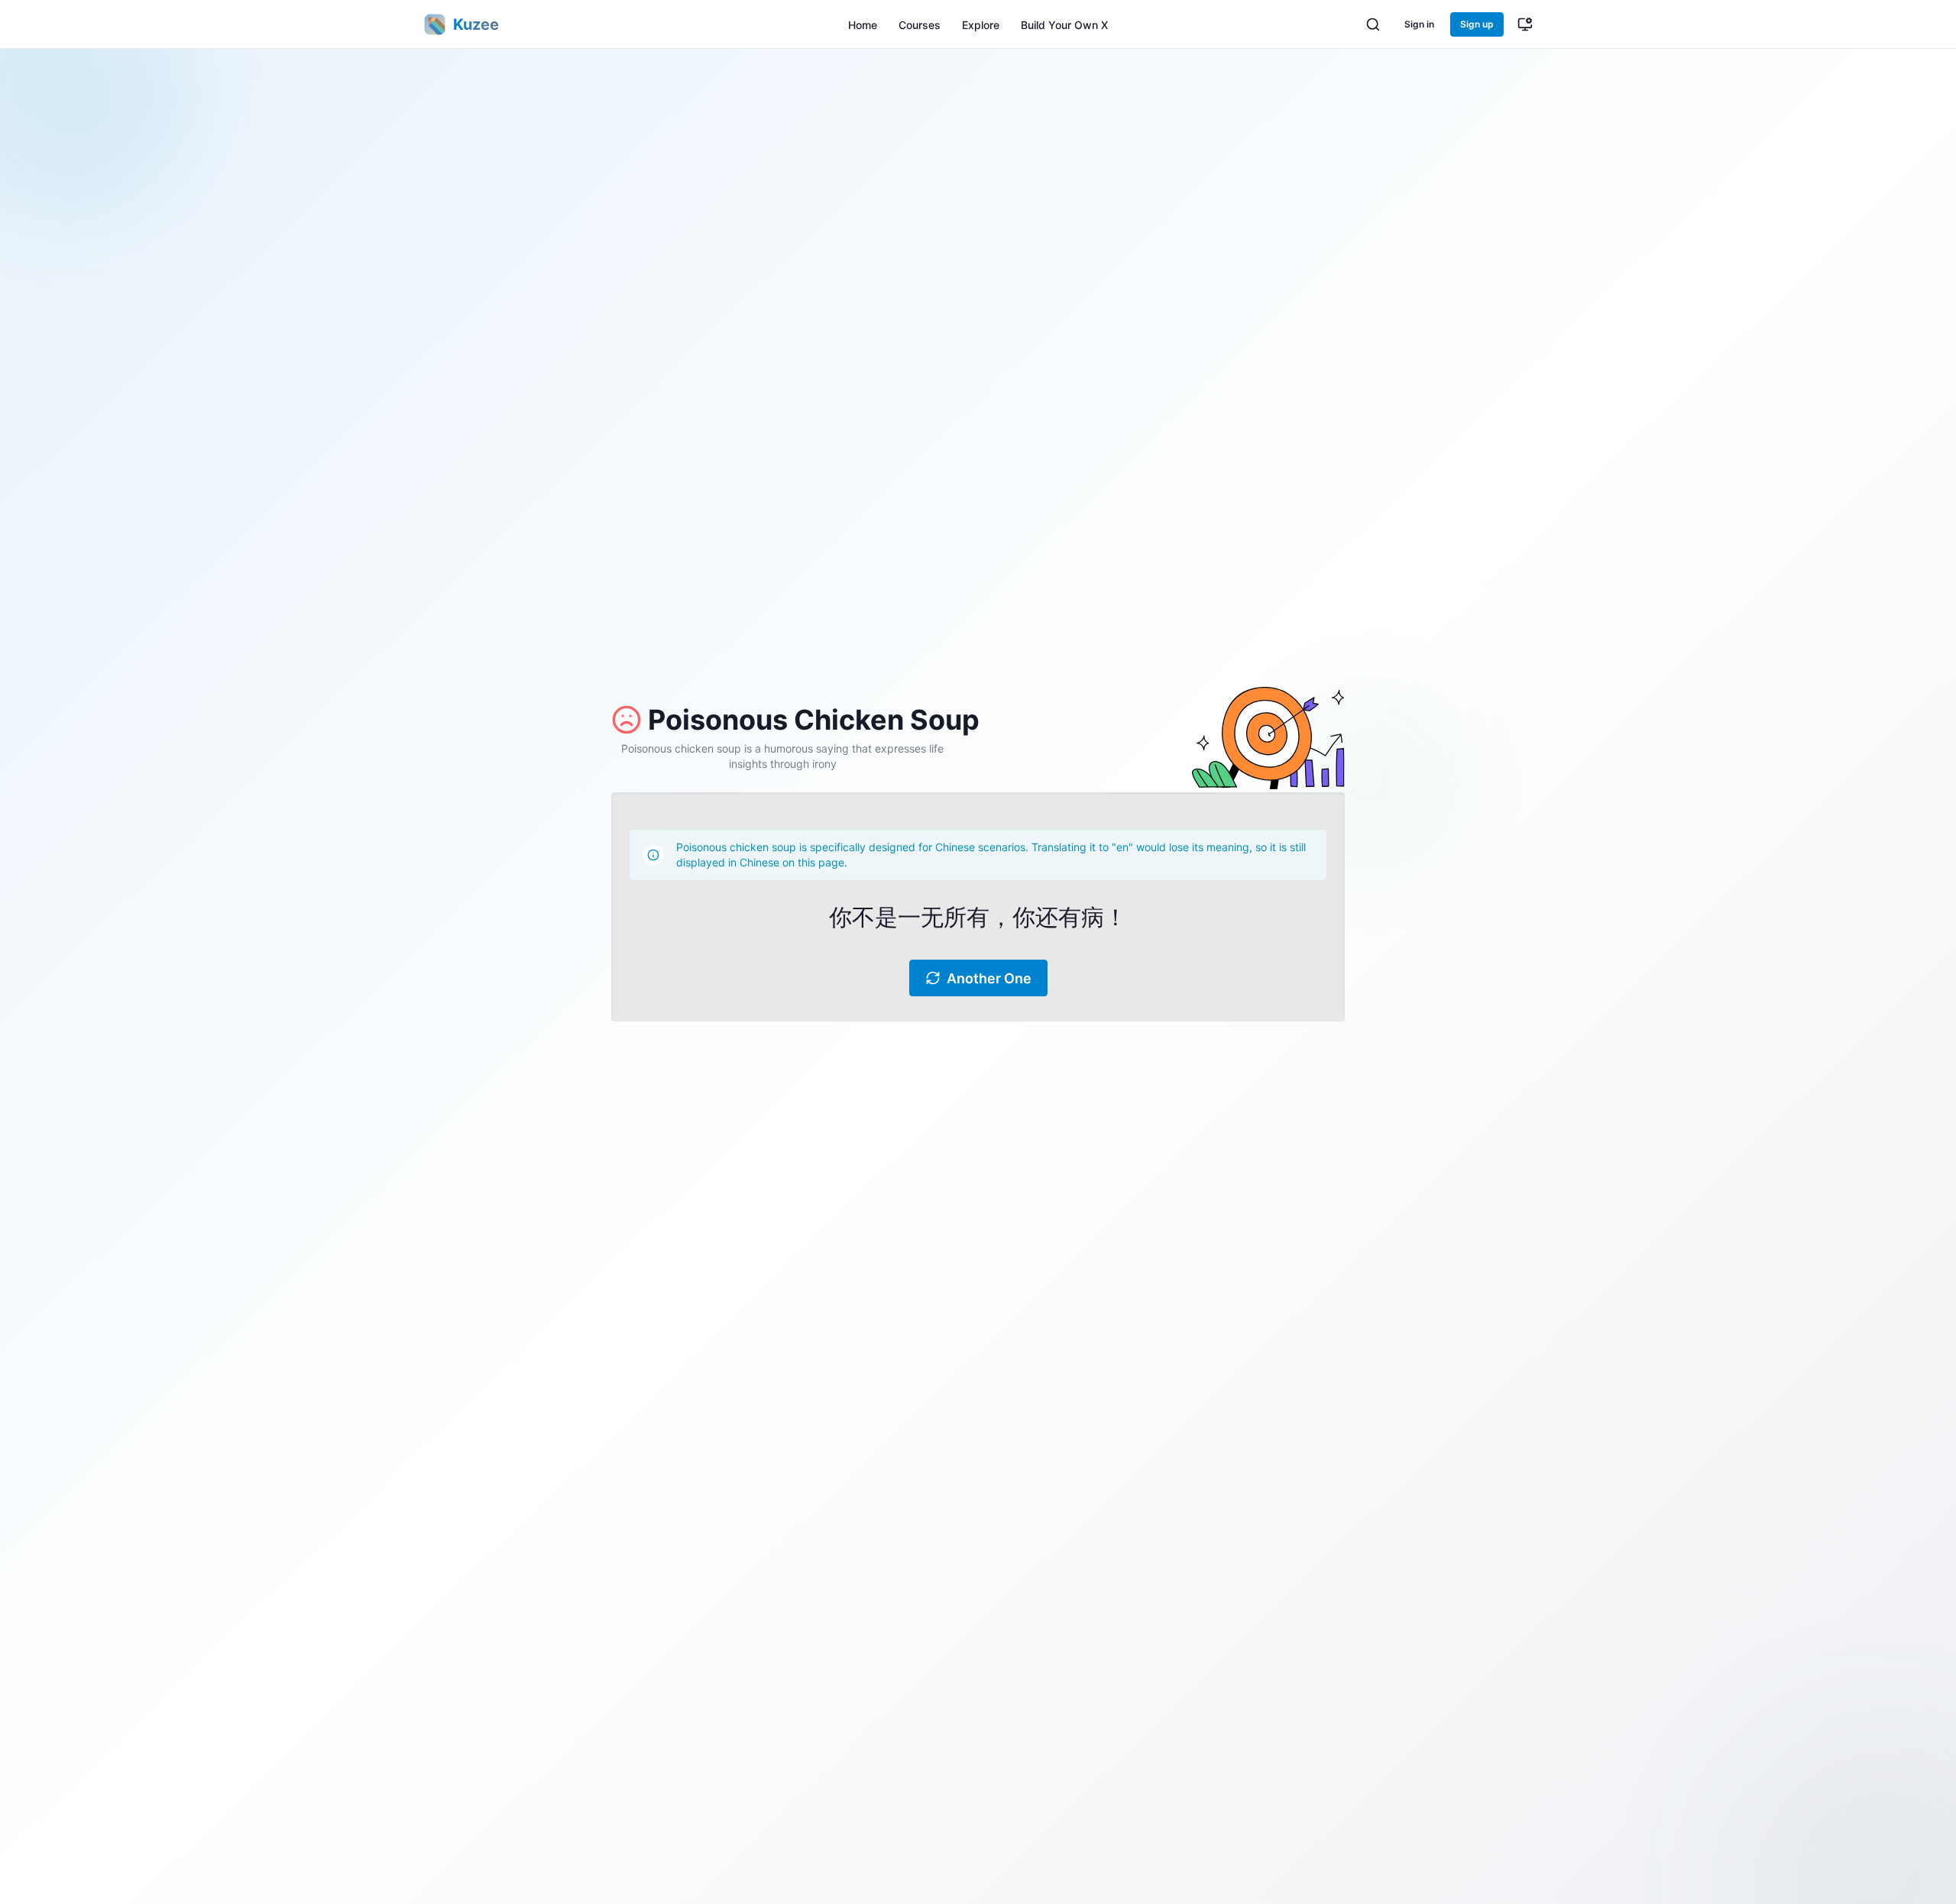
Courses (920, 25)
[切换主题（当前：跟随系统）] (1525, 24)
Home (863, 25)
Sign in (1419, 24)
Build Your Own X (1064, 25)
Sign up (1477, 24)
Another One (989, 978)
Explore (981, 25)
